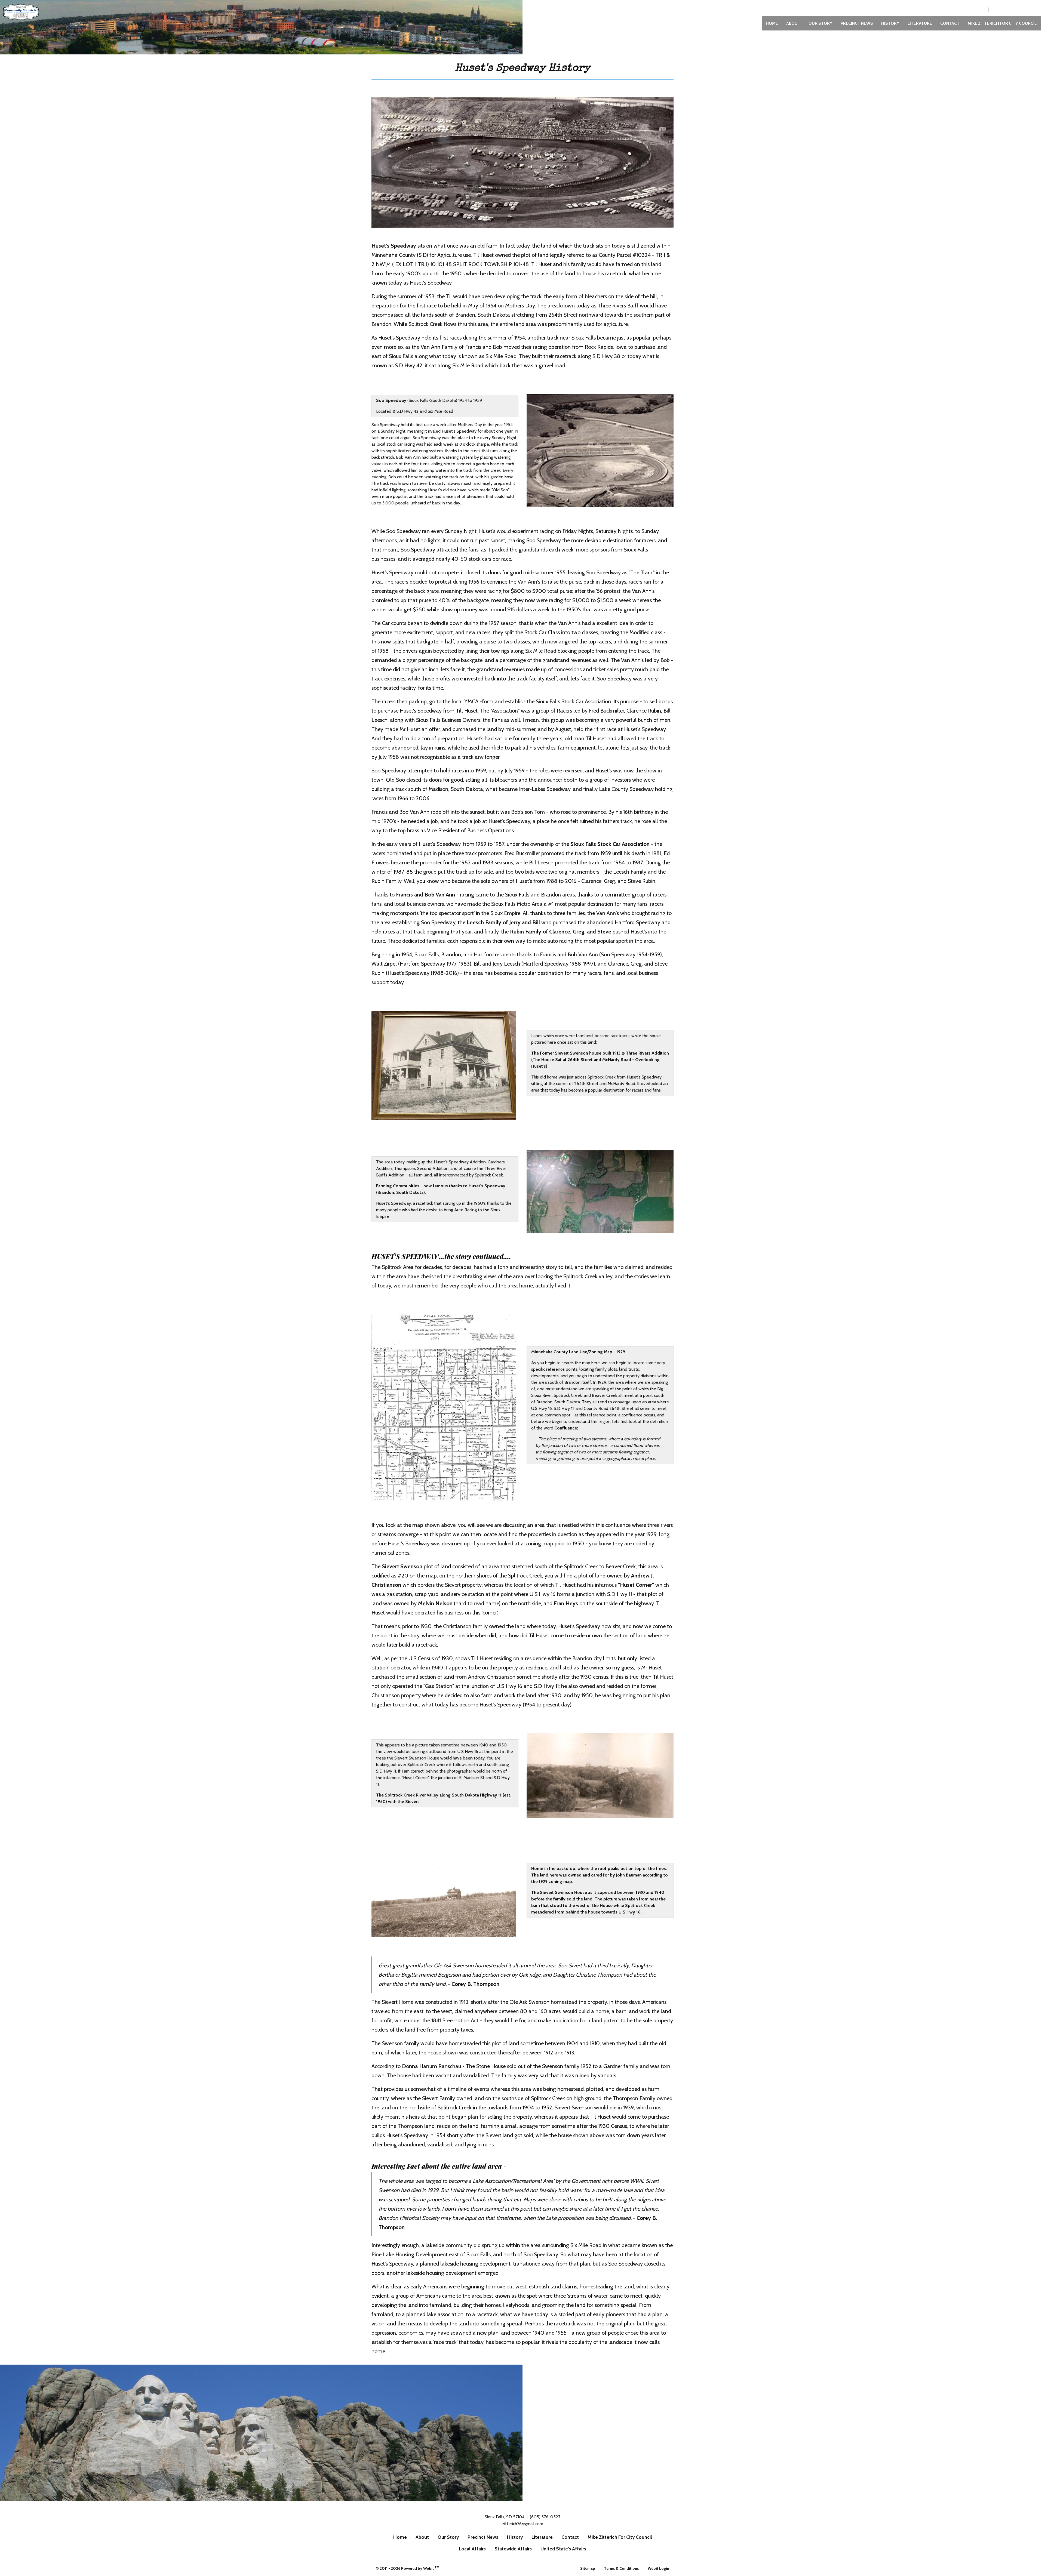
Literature (920, 23)
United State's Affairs (563, 2549)
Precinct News (857, 23)
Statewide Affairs (513, 2549)
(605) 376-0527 (968, 10)
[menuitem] (772, 23)
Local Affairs (472, 2549)
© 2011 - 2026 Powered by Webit (408, 2568)
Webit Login (658, 2568)
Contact (950, 23)
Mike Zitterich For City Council (1002, 23)
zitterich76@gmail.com (1014, 10)
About (793, 23)
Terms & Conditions (621, 2568)
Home (772, 23)
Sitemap (588, 2568)
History (890, 23)
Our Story (820, 23)
